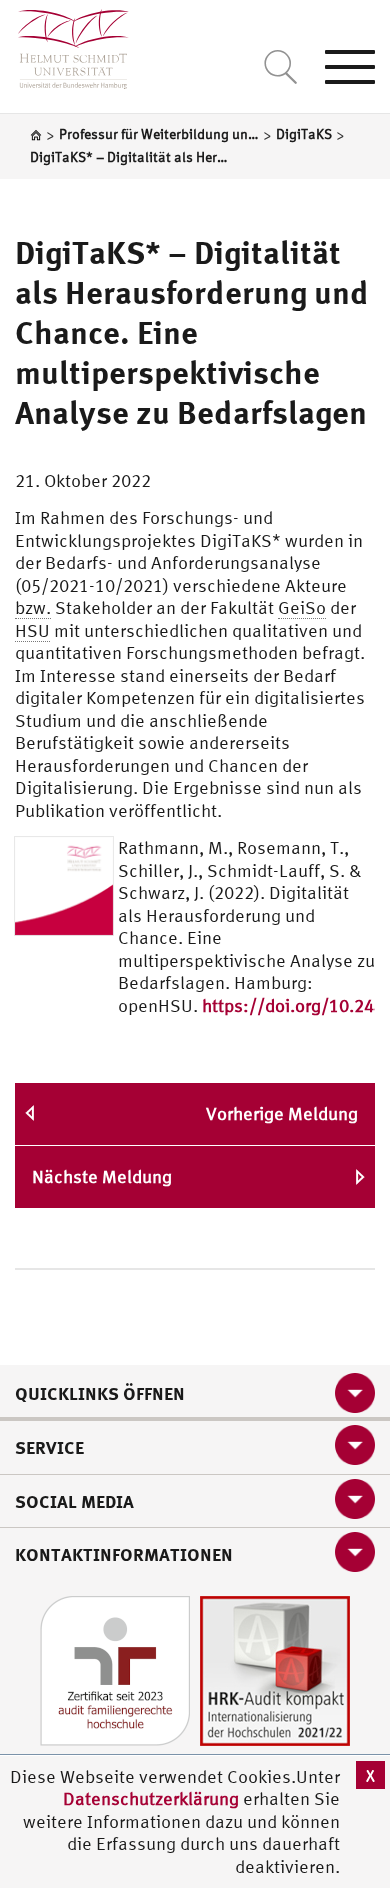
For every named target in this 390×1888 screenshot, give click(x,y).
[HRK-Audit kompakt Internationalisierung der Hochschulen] (275, 1668)
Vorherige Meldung (282, 1113)
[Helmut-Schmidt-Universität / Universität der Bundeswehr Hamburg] (64, 44)
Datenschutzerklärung (151, 1798)
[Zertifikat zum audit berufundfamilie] (115, 1668)
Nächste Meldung (102, 1176)
